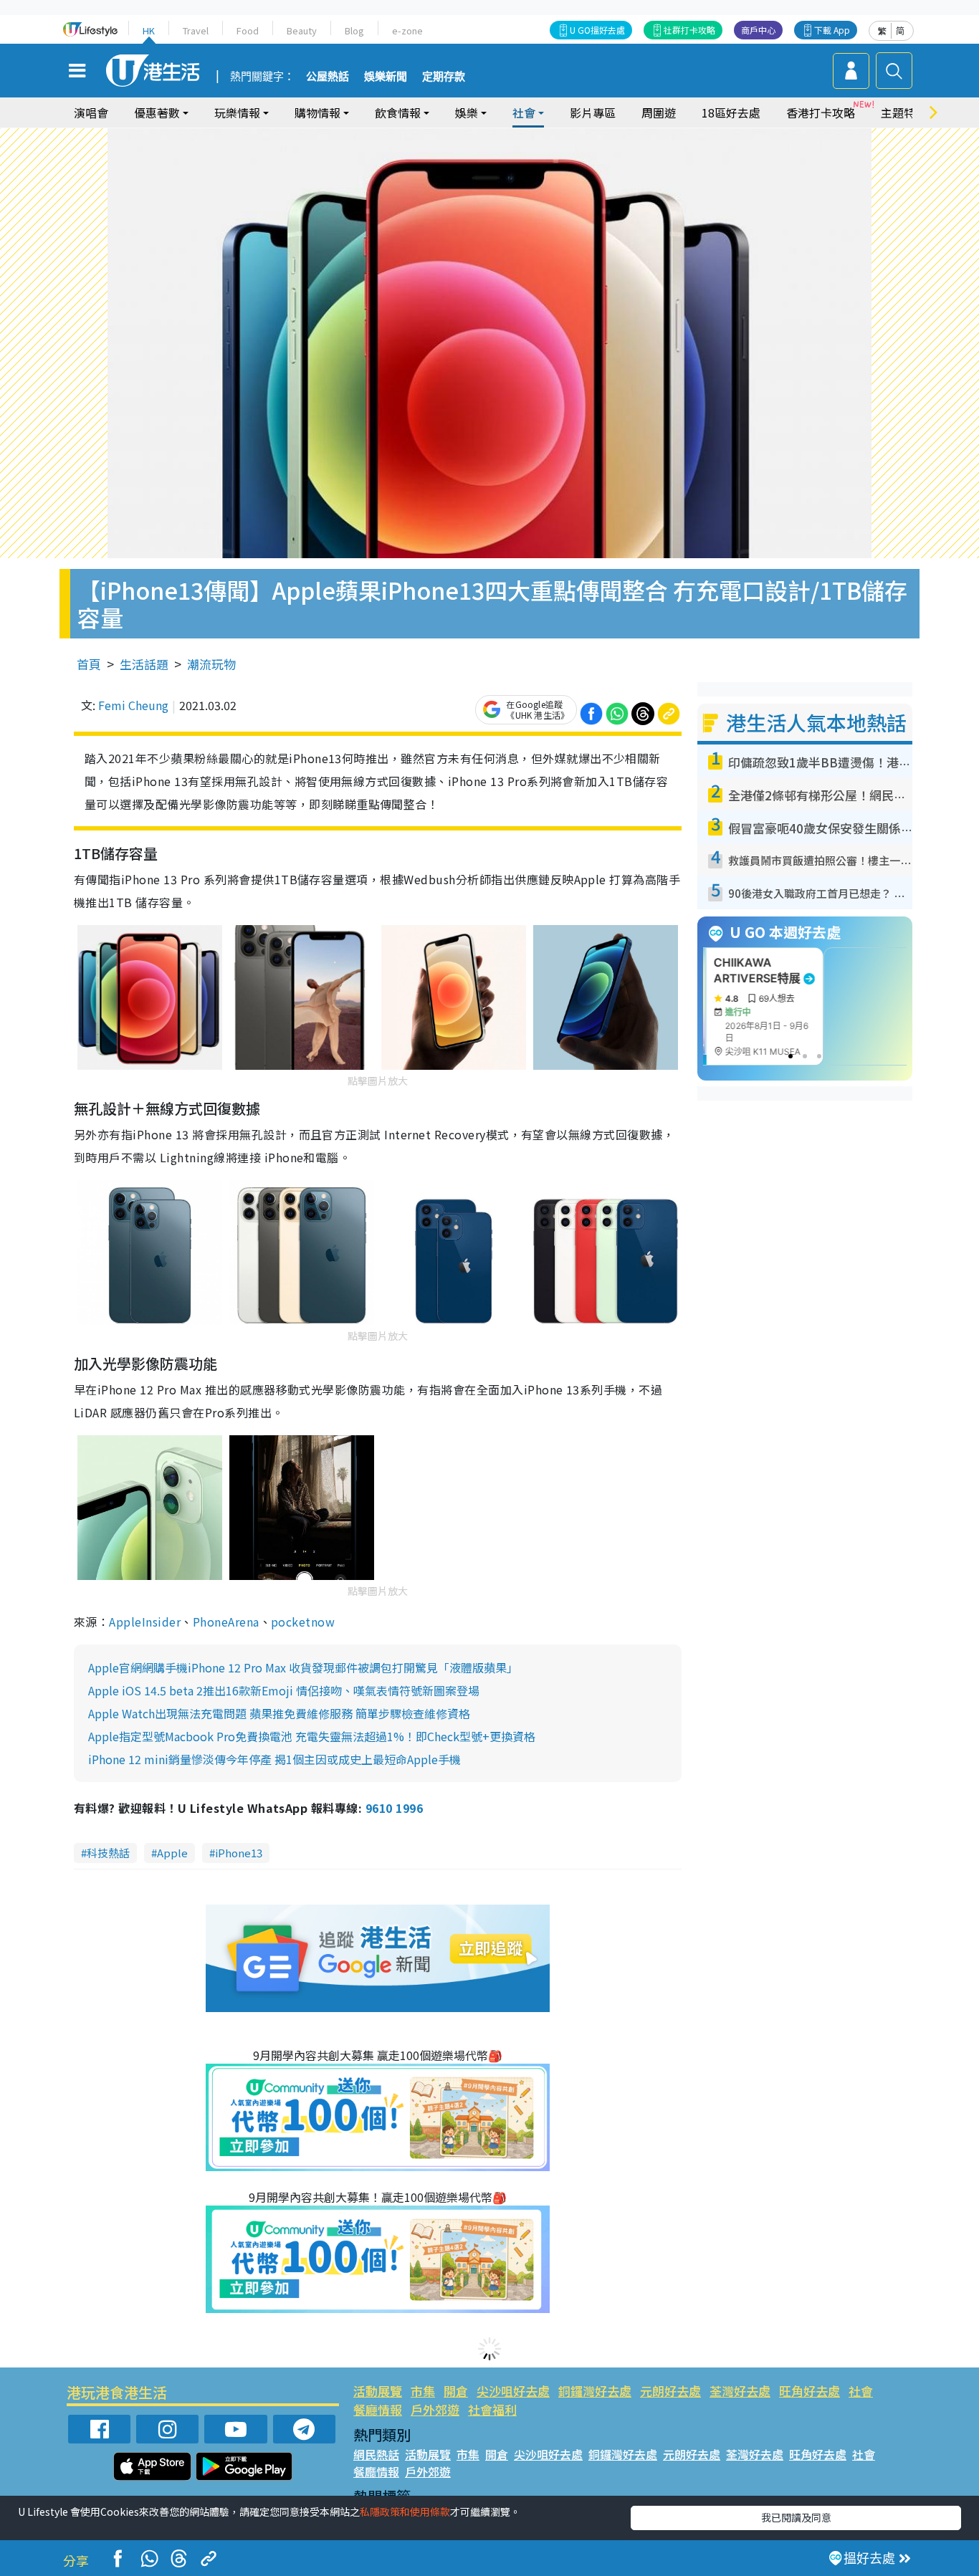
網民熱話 (376, 2454)
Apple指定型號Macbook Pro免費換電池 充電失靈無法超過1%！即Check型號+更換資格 (312, 1736)
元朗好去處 (670, 2391)
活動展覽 (378, 2391)
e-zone (407, 30)
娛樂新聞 (386, 77)
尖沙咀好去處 (513, 2391)
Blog (354, 30)
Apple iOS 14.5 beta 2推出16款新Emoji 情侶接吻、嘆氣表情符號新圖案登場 (284, 1690)
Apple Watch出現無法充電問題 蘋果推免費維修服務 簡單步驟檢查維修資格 (279, 1713)
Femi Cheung (133, 705)
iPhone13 (239, 1853)
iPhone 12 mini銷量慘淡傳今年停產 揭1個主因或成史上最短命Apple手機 (274, 1759)
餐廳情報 (378, 2409)
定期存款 (444, 77)
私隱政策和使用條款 (405, 2512)
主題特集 (904, 112)
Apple (172, 1853)
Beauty (302, 30)
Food (248, 30)
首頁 (89, 664)
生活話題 (144, 664)
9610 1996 (394, 1808)
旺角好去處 (810, 2391)
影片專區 (593, 112)
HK (149, 30)
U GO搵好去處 (597, 30)
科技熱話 (108, 1853)
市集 (423, 2391)
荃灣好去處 (740, 2391)
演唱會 (91, 112)
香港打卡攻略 (821, 112)
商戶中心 (758, 30)
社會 (861, 2391)
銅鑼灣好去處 (595, 2391)
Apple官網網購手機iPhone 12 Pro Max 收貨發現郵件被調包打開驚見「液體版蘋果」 (303, 1667)
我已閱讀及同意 (796, 2517)
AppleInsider (145, 1622)
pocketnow (303, 1622)
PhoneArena (226, 1622)
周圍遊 (659, 112)
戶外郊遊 (435, 2409)
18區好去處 (731, 112)
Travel (196, 30)
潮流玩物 (211, 664)
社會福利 (492, 2409)
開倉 (456, 2391)
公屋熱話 (328, 77)
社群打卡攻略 (689, 30)
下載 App (832, 30)
